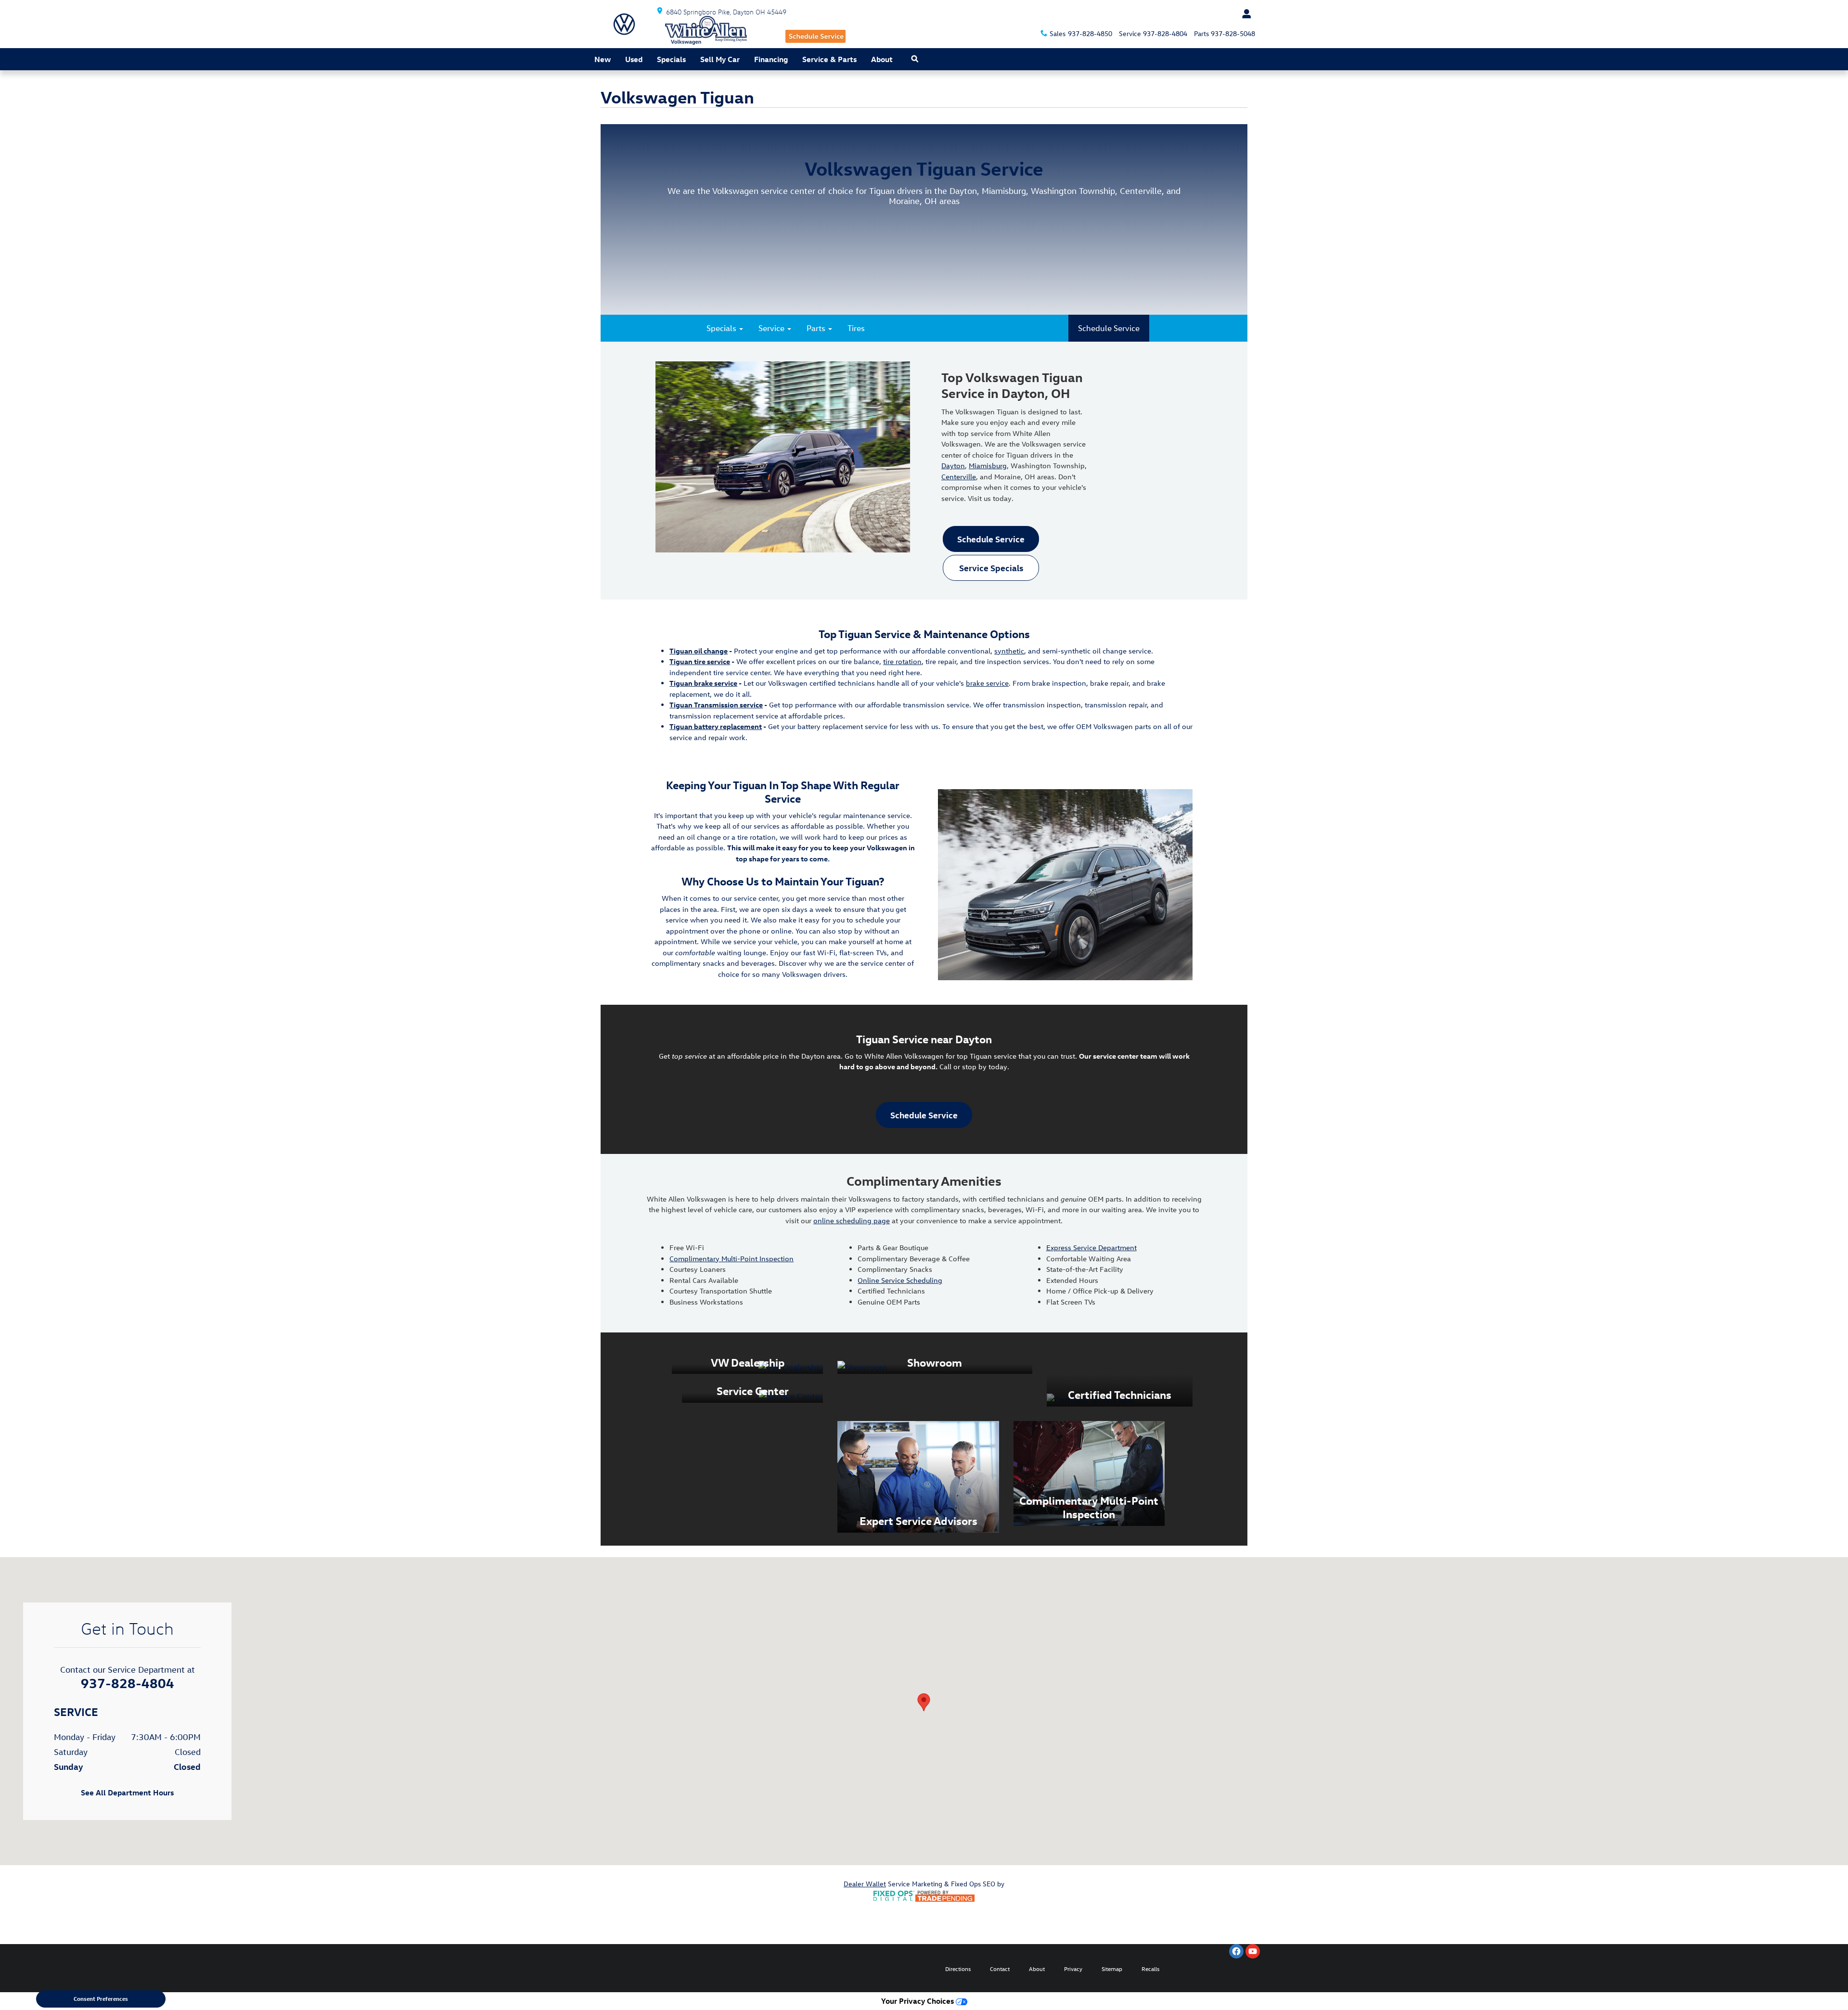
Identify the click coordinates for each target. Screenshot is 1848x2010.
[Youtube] (1253, 1951)
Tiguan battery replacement (716, 726)
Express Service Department (1091, 1248)
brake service (987, 683)
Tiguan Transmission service (716, 705)
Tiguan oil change (699, 651)
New (603, 59)
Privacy (1073, 1969)
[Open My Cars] (1244, 14)
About (882, 59)
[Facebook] (1236, 1951)
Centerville (959, 477)
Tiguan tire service (700, 661)
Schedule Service (1109, 328)
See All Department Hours (127, 1793)
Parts (817, 328)
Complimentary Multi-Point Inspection (731, 1259)
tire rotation (902, 661)
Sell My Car (720, 59)
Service (772, 328)
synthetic (1009, 651)
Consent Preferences (101, 1998)
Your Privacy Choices (918, 2001)
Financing (771, 59)
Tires (856, 328)
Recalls (1150, 1969)
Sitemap (1112, 1969)
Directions (958, 1969)
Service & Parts (829, 59)
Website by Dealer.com (629, 1968)
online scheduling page (852, 1221)
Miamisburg (988, 466)
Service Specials (991, 568)
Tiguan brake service (703, 683)
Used (634, 59)
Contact (1000, 1969)
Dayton (953, 466)
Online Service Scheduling (900, 1280)
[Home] (624, 24)
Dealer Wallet (865, 1884)
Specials (671, 59)
